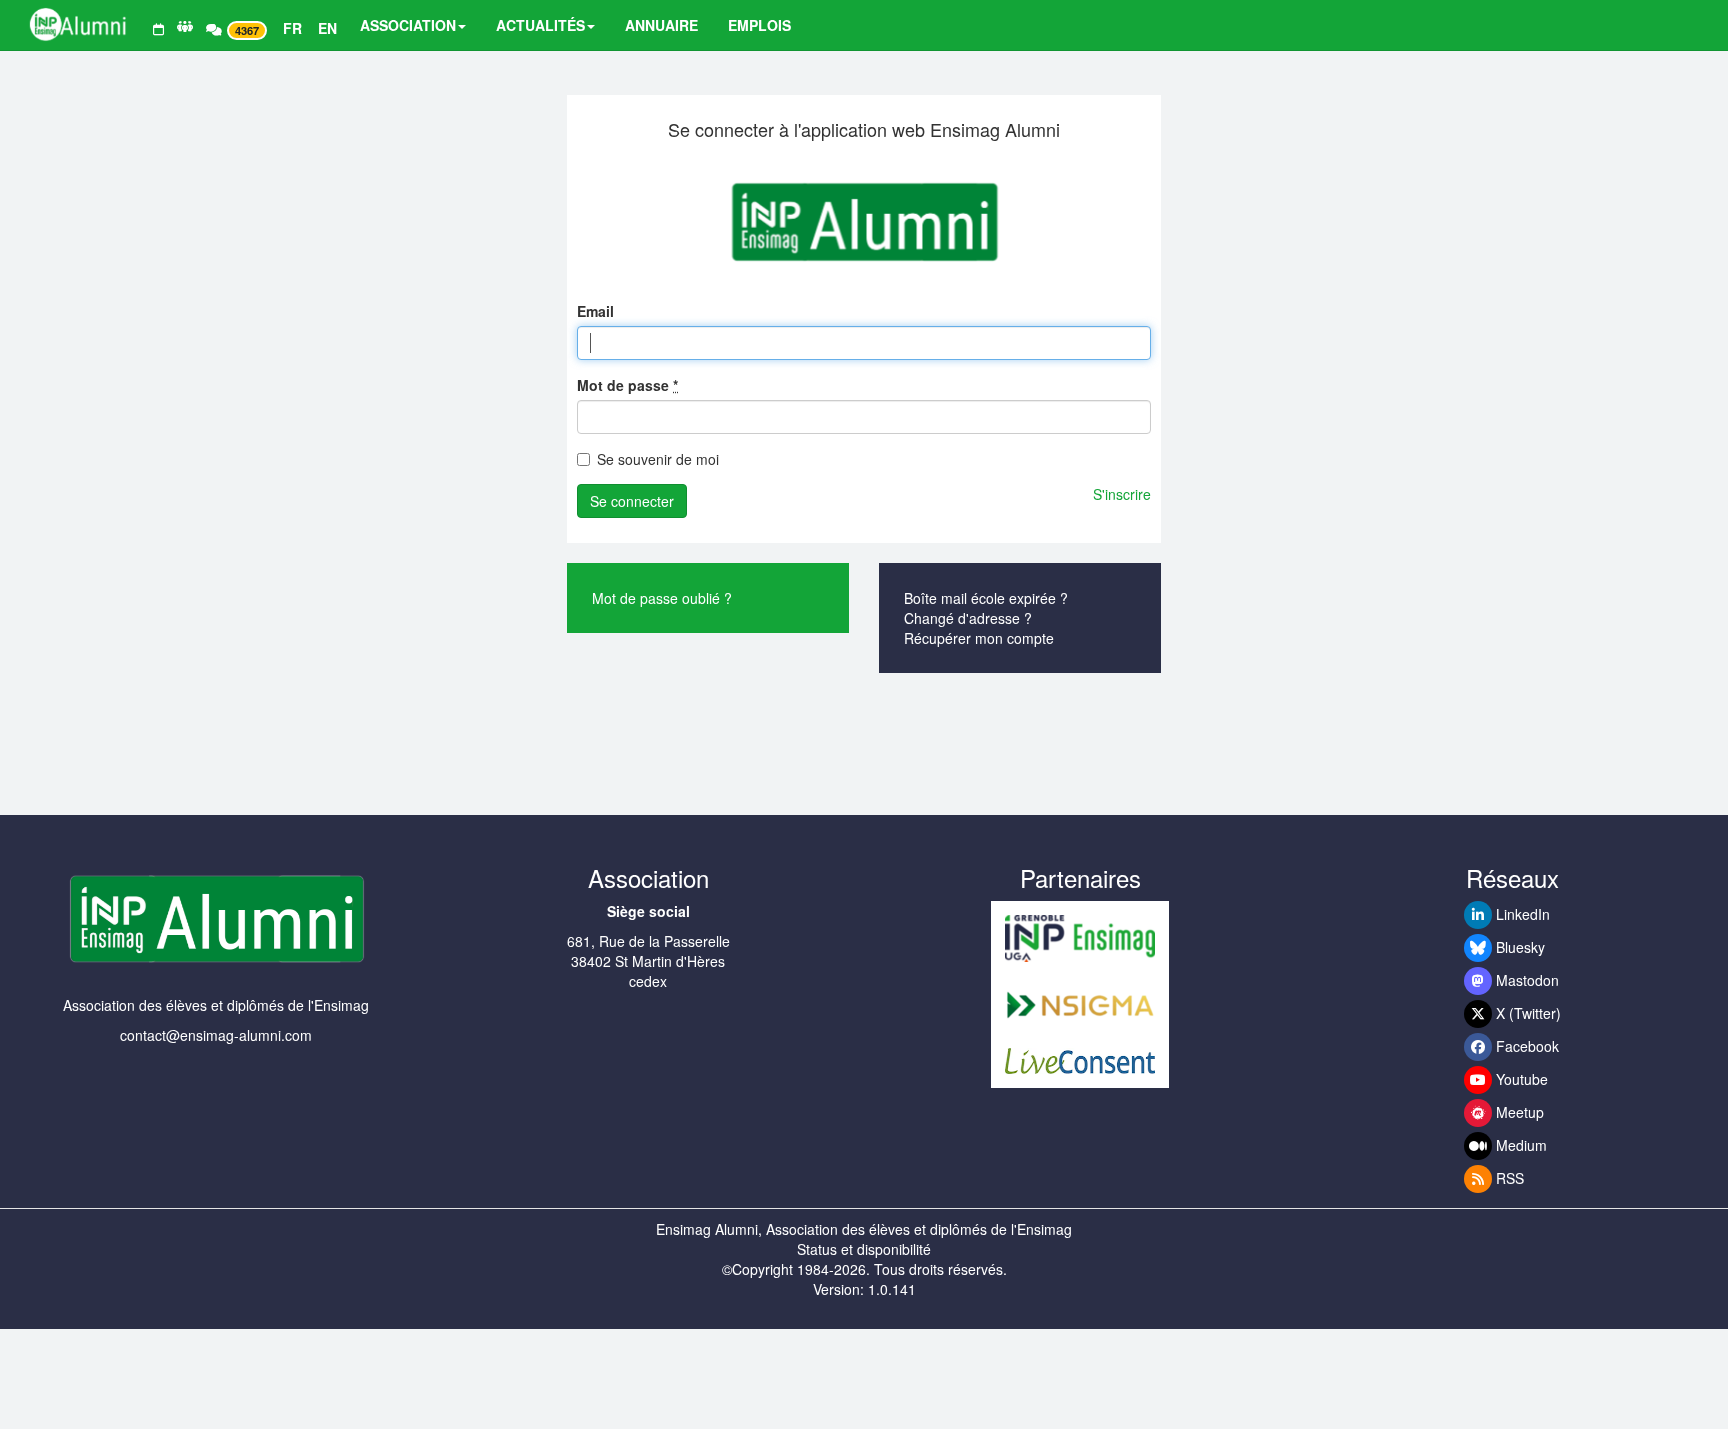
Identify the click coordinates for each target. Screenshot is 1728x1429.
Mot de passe (627, 385)
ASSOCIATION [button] (408, 25)
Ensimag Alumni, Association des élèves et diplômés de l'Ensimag (864, 1229)
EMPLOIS (759, 25)
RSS (1508, 1178)
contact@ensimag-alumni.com (216, 1035)
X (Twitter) (1526, 1013)
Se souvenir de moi (658, 459)
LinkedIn (1521, 914)
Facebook (1525, 1046)
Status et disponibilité (864, 1249)
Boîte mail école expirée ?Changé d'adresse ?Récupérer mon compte (986, 618)
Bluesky (1518, 947)
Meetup (1518, 1112)
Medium (1519, 1145)
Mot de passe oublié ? (662, 598)
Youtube (1520, 1079)
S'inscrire (1122, 494)
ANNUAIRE (661, 25)
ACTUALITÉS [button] (540, 25)
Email (595, 311)
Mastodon (1525, 980)
